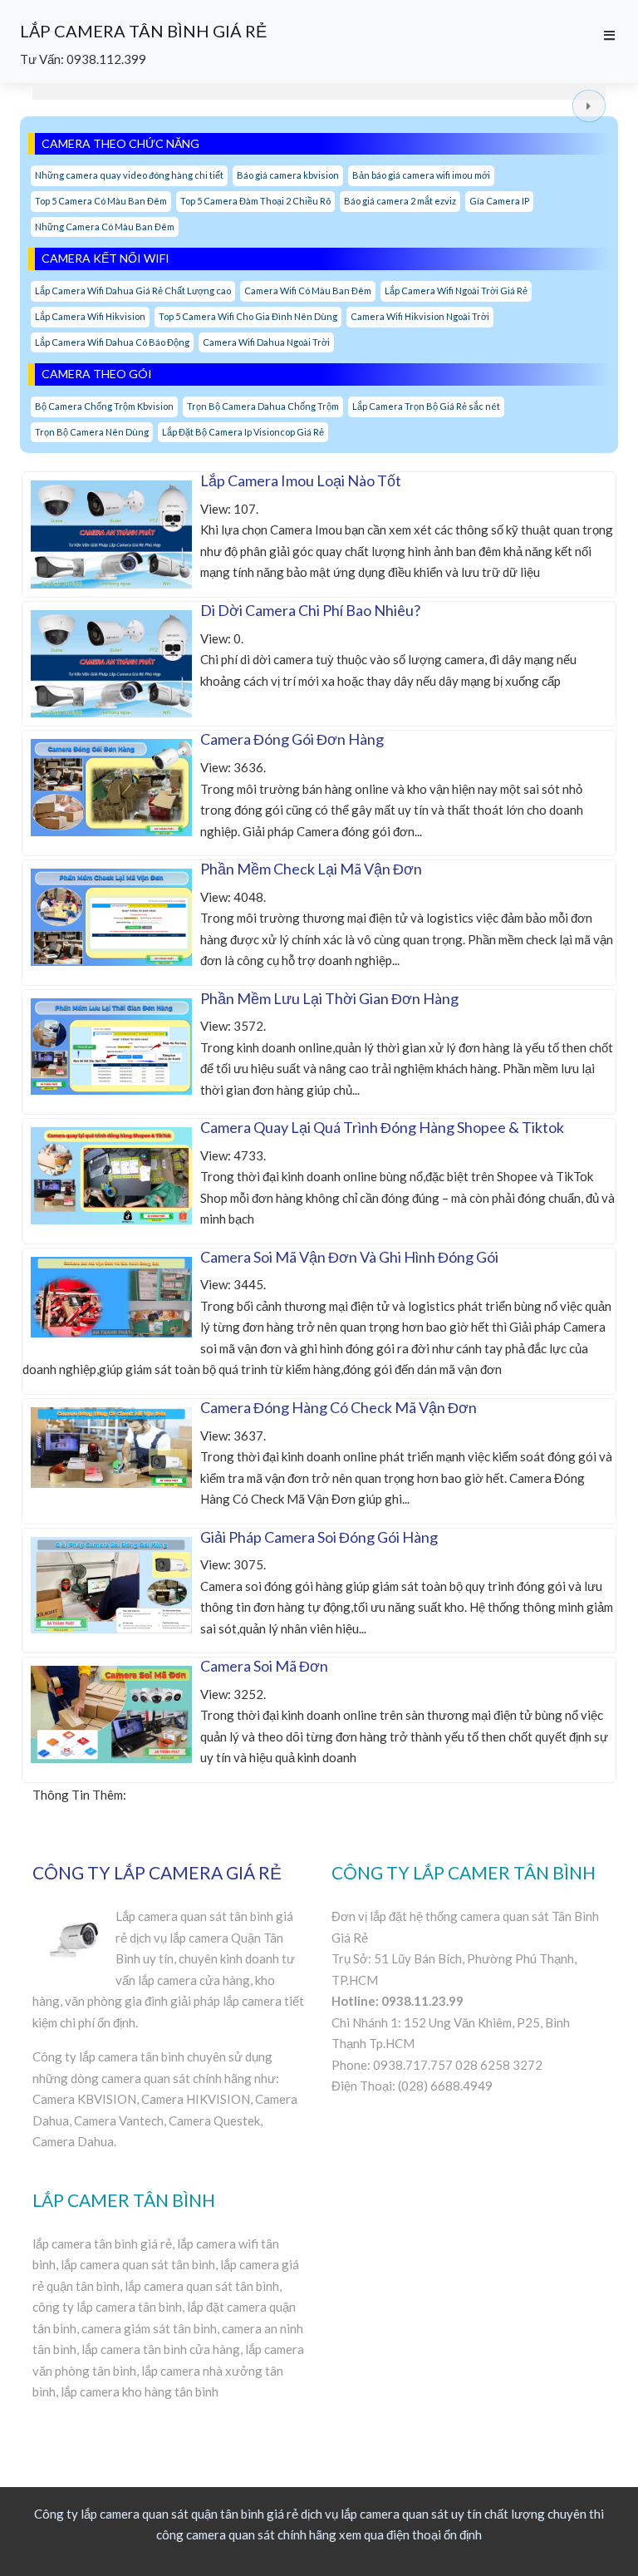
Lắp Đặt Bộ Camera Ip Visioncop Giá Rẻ (243, 432)
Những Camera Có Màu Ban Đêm (105, 227)
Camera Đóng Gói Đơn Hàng (292, 739)
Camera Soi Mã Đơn (264, 1666)
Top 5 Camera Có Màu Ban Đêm (101, 201)
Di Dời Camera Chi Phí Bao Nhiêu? (310, 610)
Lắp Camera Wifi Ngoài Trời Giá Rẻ (456, 291)
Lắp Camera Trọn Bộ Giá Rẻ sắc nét (426, 406)
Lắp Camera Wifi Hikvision (90, 316)
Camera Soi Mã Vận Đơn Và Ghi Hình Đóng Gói (349, 1257)
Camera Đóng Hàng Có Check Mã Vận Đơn (339, 1407)
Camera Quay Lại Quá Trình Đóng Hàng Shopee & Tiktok (382, 1127)
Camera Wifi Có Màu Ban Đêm (308, 291)
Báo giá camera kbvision (288, 175)
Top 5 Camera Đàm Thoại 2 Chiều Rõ (255, 201)
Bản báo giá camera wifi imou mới (421, 175)
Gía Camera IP (499, 201)
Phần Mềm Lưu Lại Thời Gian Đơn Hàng (329, 998)
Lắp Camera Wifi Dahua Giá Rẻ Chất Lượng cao (133, 291)
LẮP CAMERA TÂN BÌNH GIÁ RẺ (143, 31)
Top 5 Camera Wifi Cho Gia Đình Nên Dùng (248, 316)
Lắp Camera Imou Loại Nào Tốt (301, 480)
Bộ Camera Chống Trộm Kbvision (104, 406)
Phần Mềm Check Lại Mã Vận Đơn (311, 869)
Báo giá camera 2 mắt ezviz (400, 201)
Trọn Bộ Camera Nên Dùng (92, 432)
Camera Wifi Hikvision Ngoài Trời (420, 316)
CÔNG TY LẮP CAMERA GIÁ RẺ (157, 1872)
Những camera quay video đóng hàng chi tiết (129, 175)
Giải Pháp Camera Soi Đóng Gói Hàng (319, 1537)
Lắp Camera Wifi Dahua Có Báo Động (112, 342)
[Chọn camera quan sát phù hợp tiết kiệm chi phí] (589, 106)
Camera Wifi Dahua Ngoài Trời (266, 342)
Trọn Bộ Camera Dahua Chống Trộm (263, 406)
